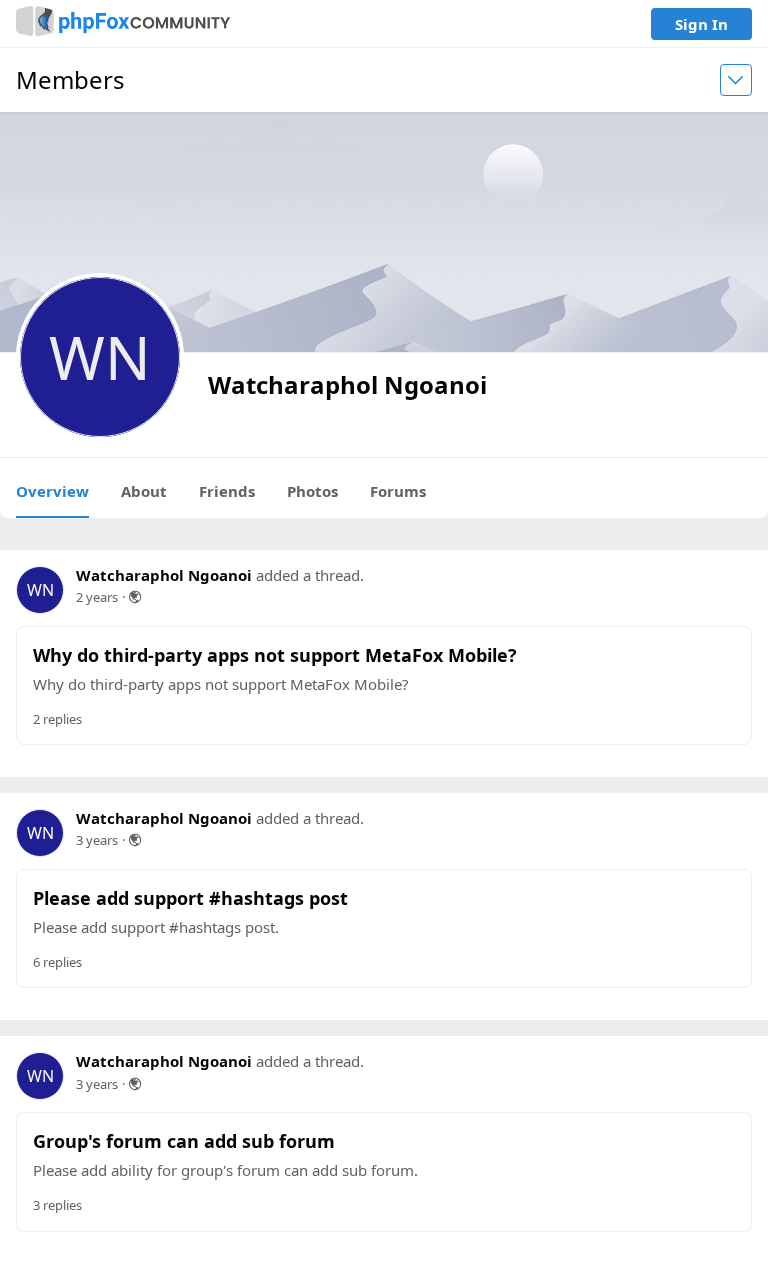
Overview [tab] (52, 491)
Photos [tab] (312, 491)
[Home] (123, 23)
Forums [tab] (398, 491)
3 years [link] (97, 840)
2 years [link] (97, 597)
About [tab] (144, 491)
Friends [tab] (227, 491)
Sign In (701, 24)
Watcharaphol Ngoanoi (164, 575)
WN (40, 590)
